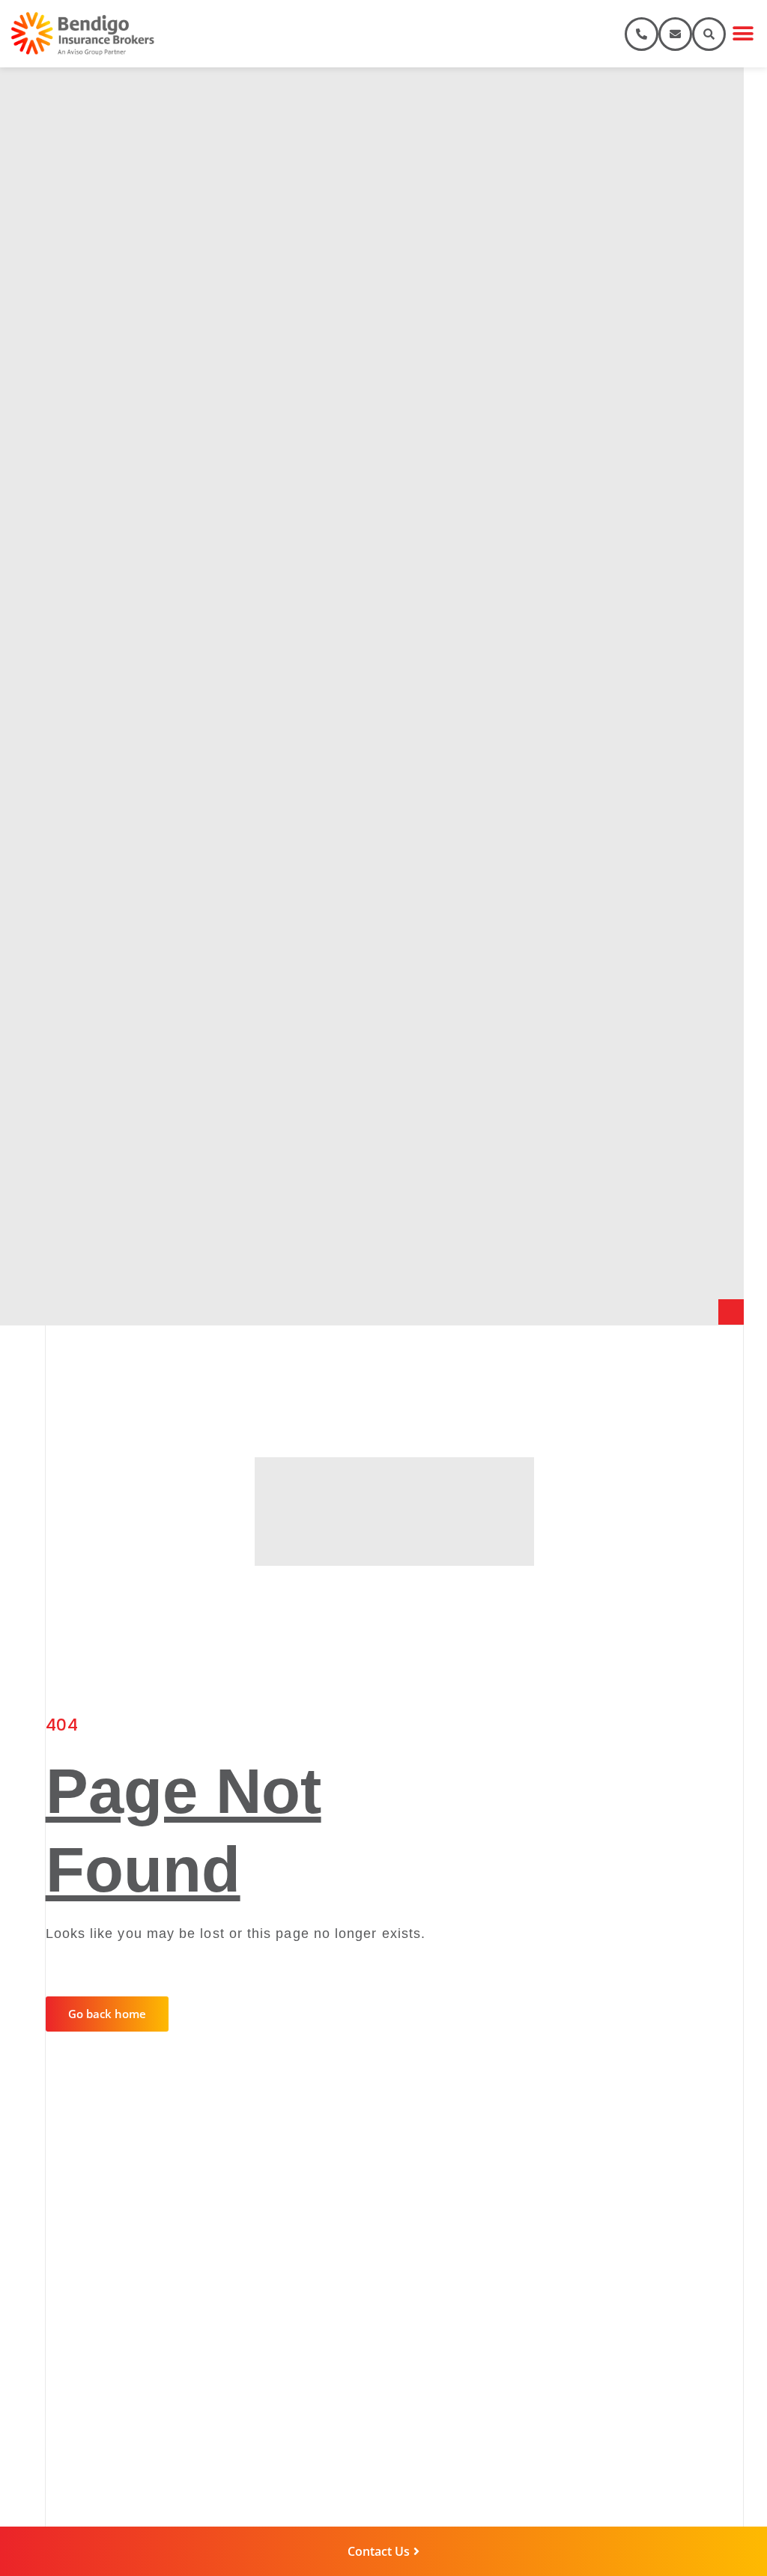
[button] (743, 34)
